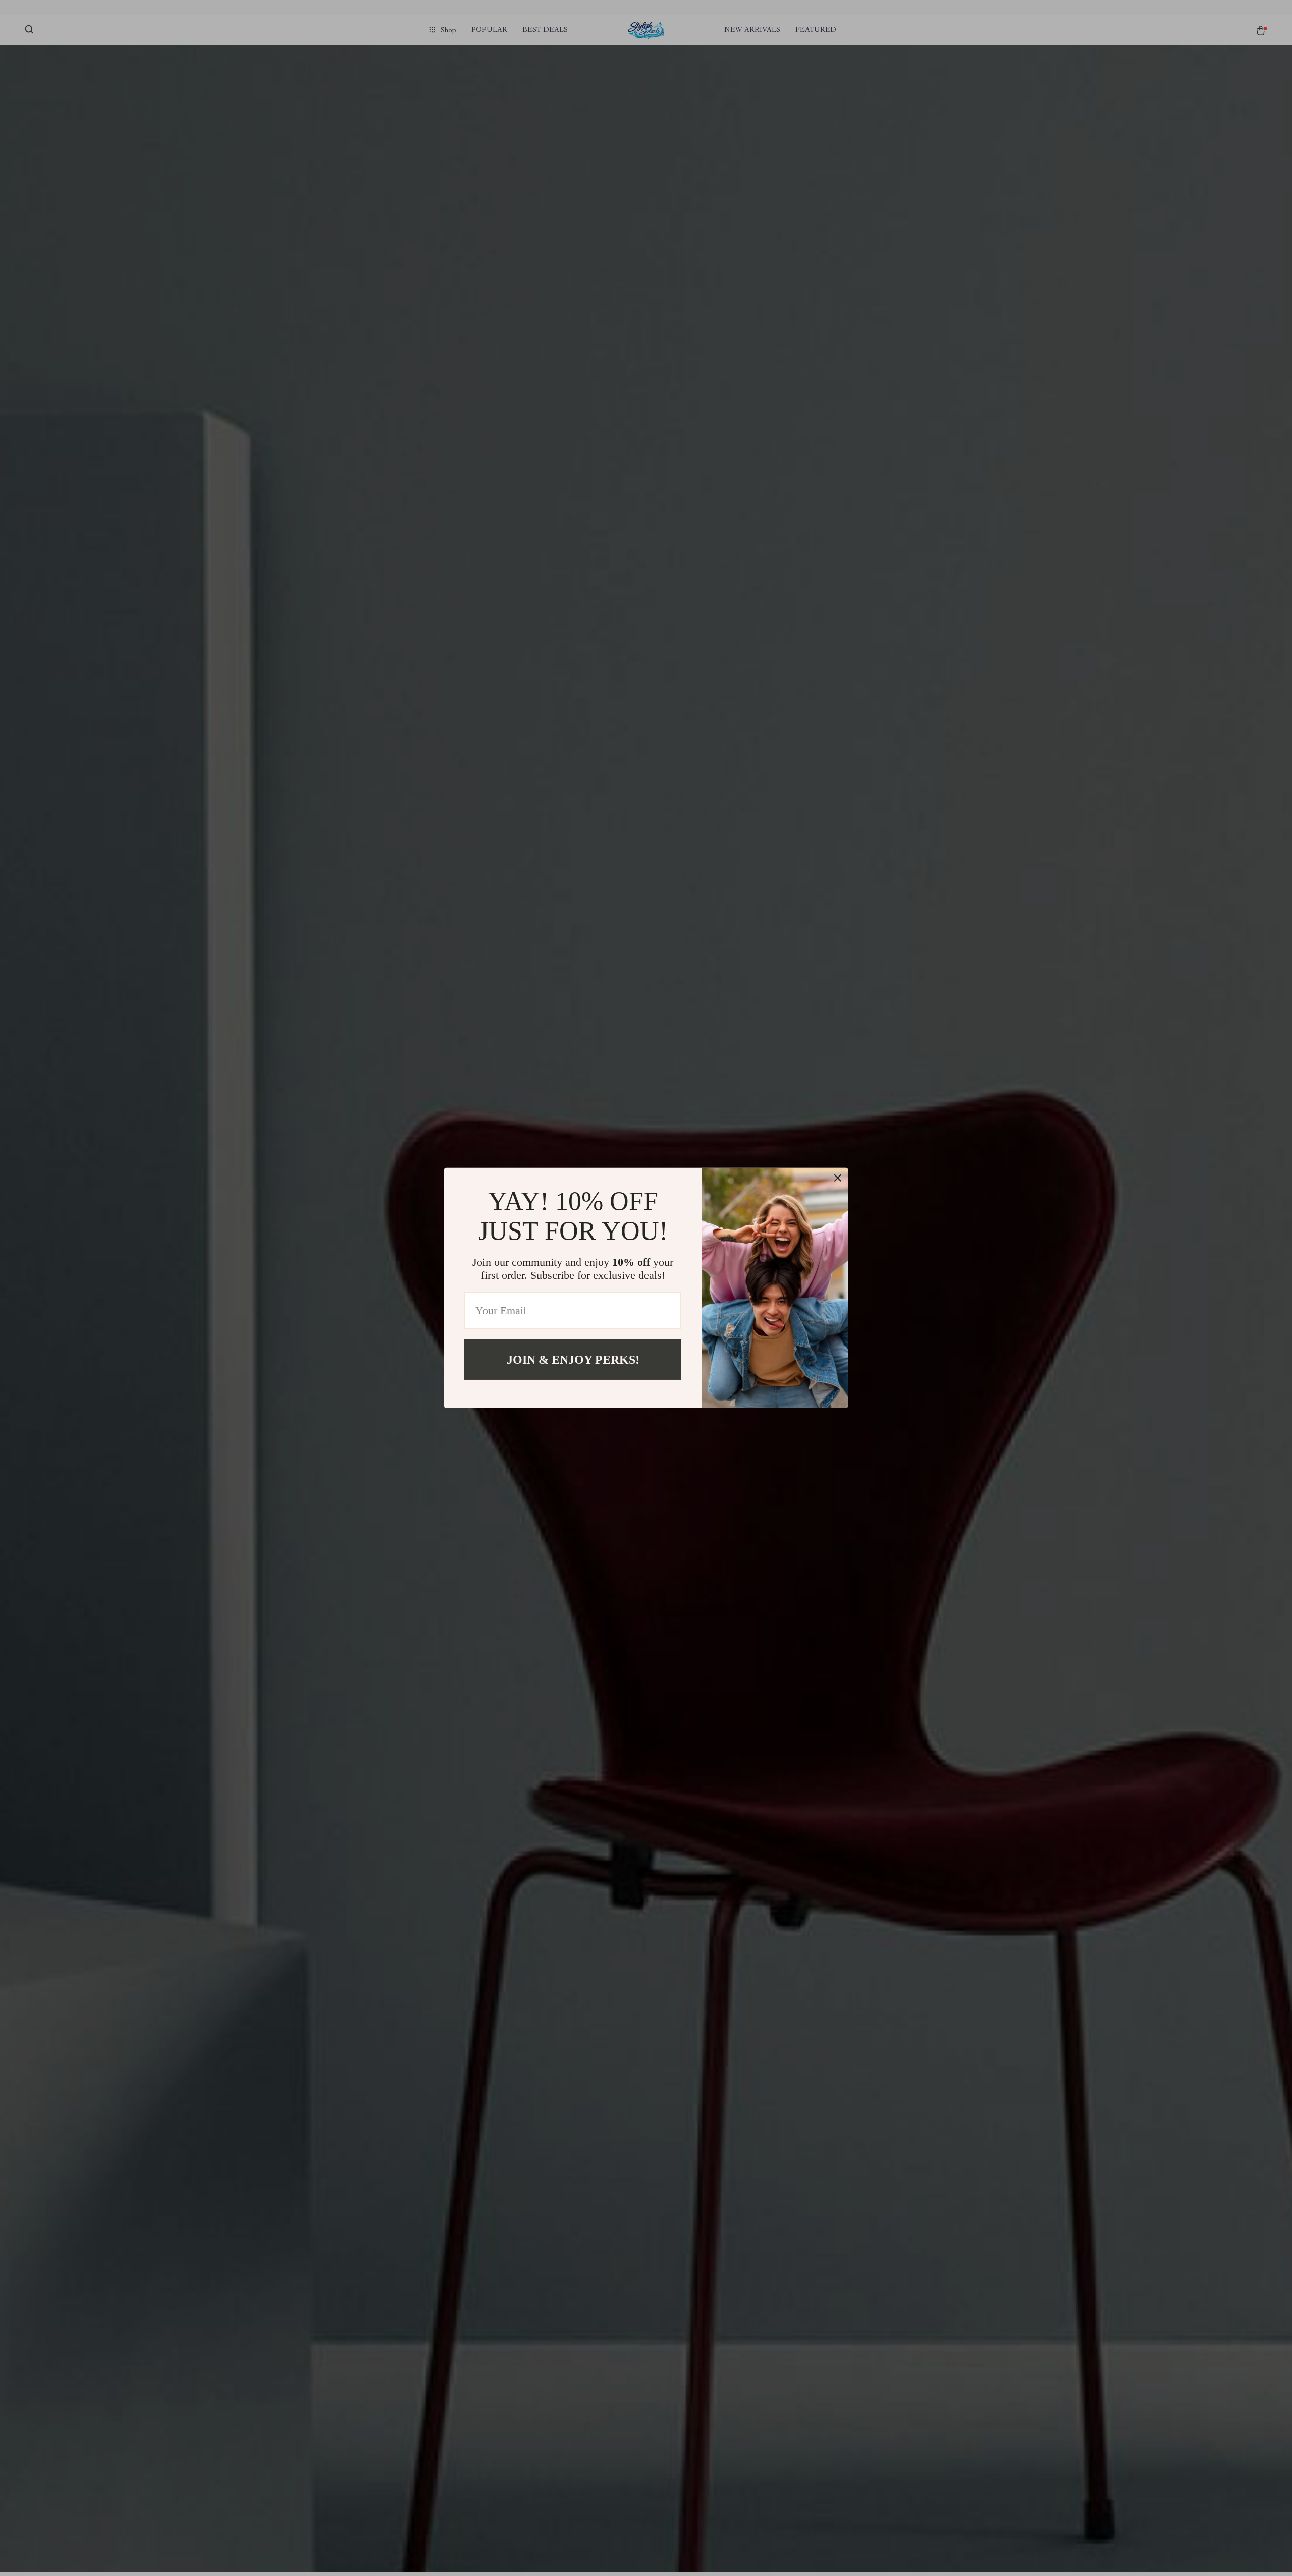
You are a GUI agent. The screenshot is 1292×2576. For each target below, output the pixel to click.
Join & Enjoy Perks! (573, 1360)
